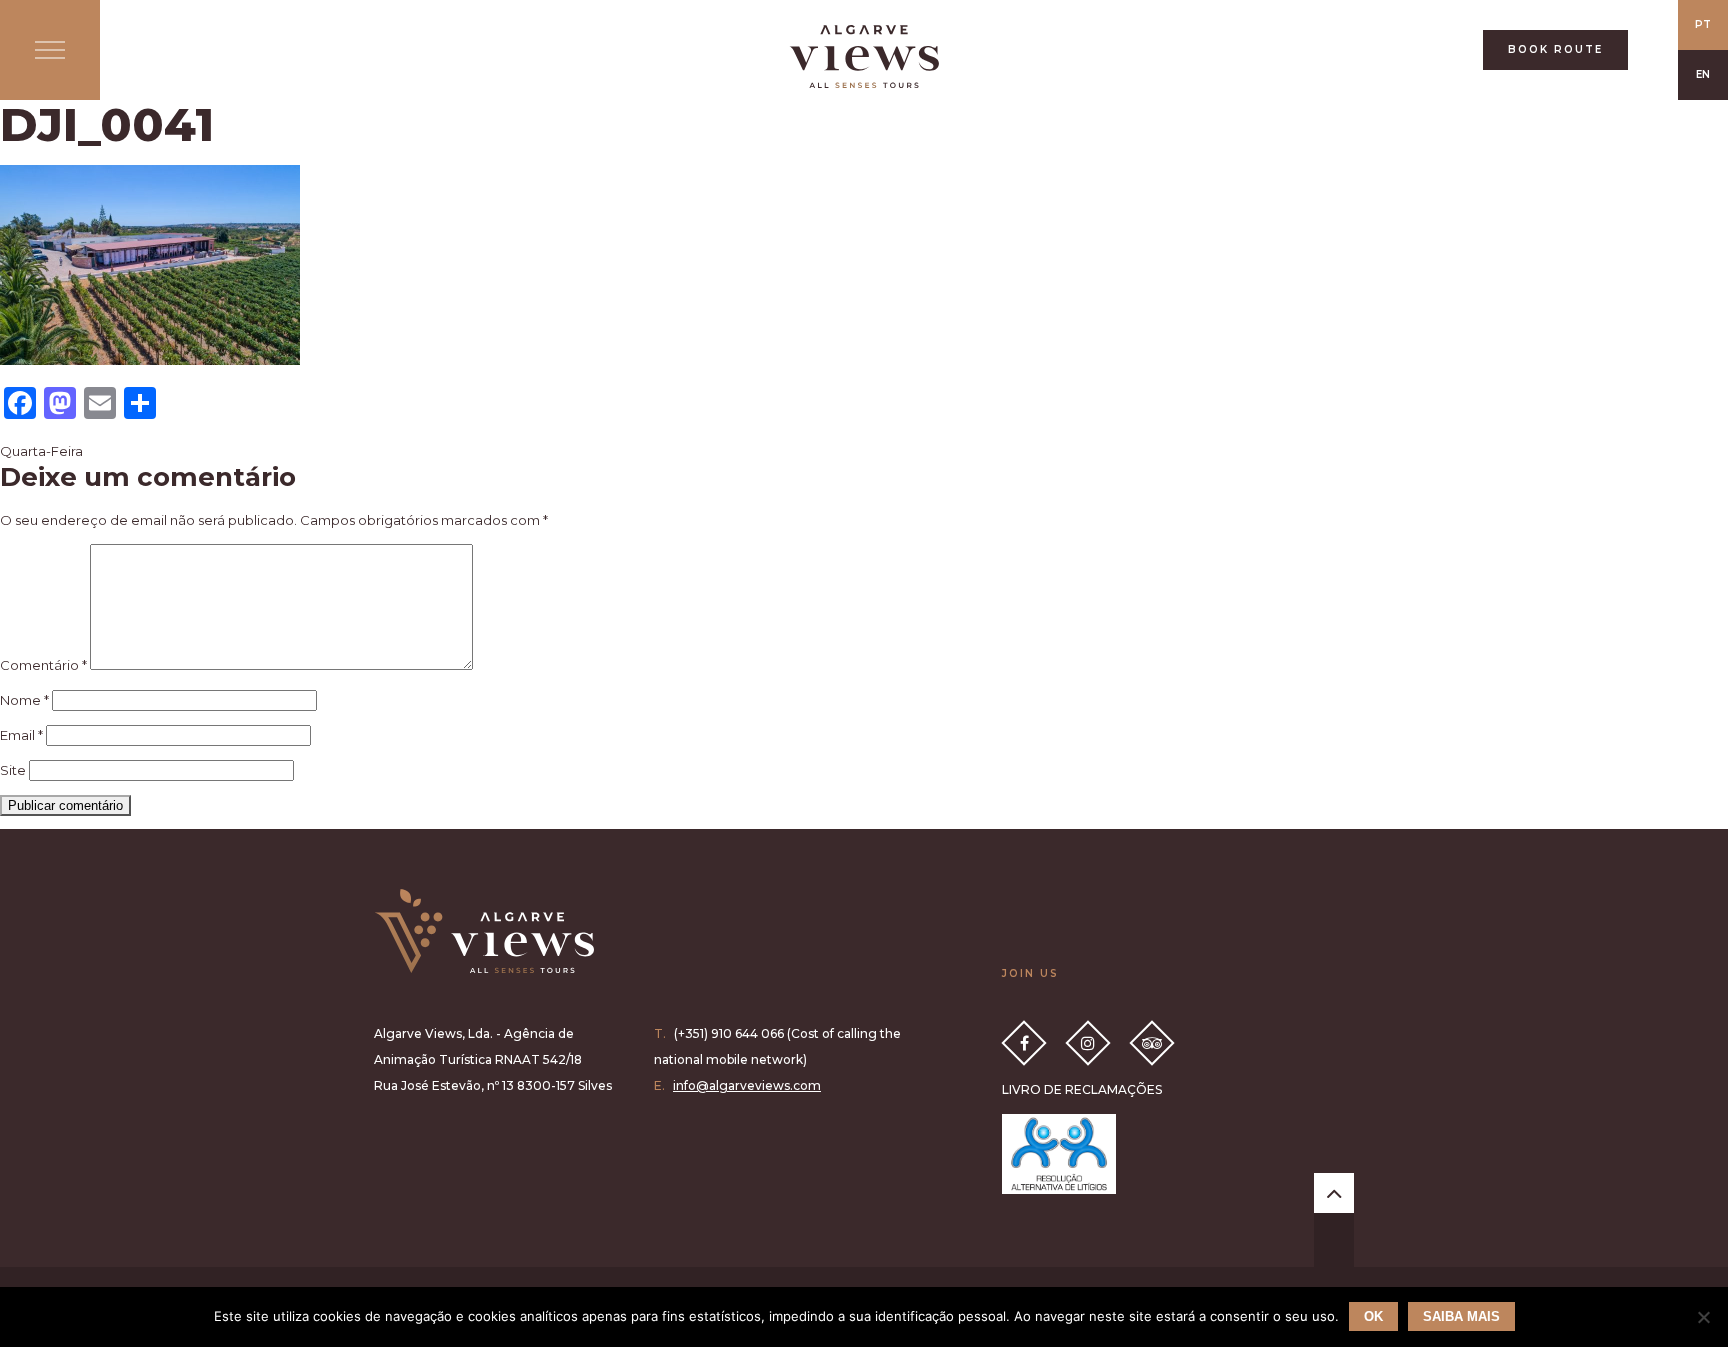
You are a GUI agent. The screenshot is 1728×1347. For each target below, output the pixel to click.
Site (13, 770)
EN (1703, 74)
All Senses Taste (864, 56)
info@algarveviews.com (747, 1085)
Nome (24, 700)
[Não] (1703, 1317)
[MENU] (50, 50)
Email (21, 735)
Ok (1373, 1316)
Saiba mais (1461, 1316)
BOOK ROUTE (1555, 49)
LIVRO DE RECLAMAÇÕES (1082, 1089)
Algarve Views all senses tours (484, 931)
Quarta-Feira (41, 451)
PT (1703, 24)
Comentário (43, 665)
